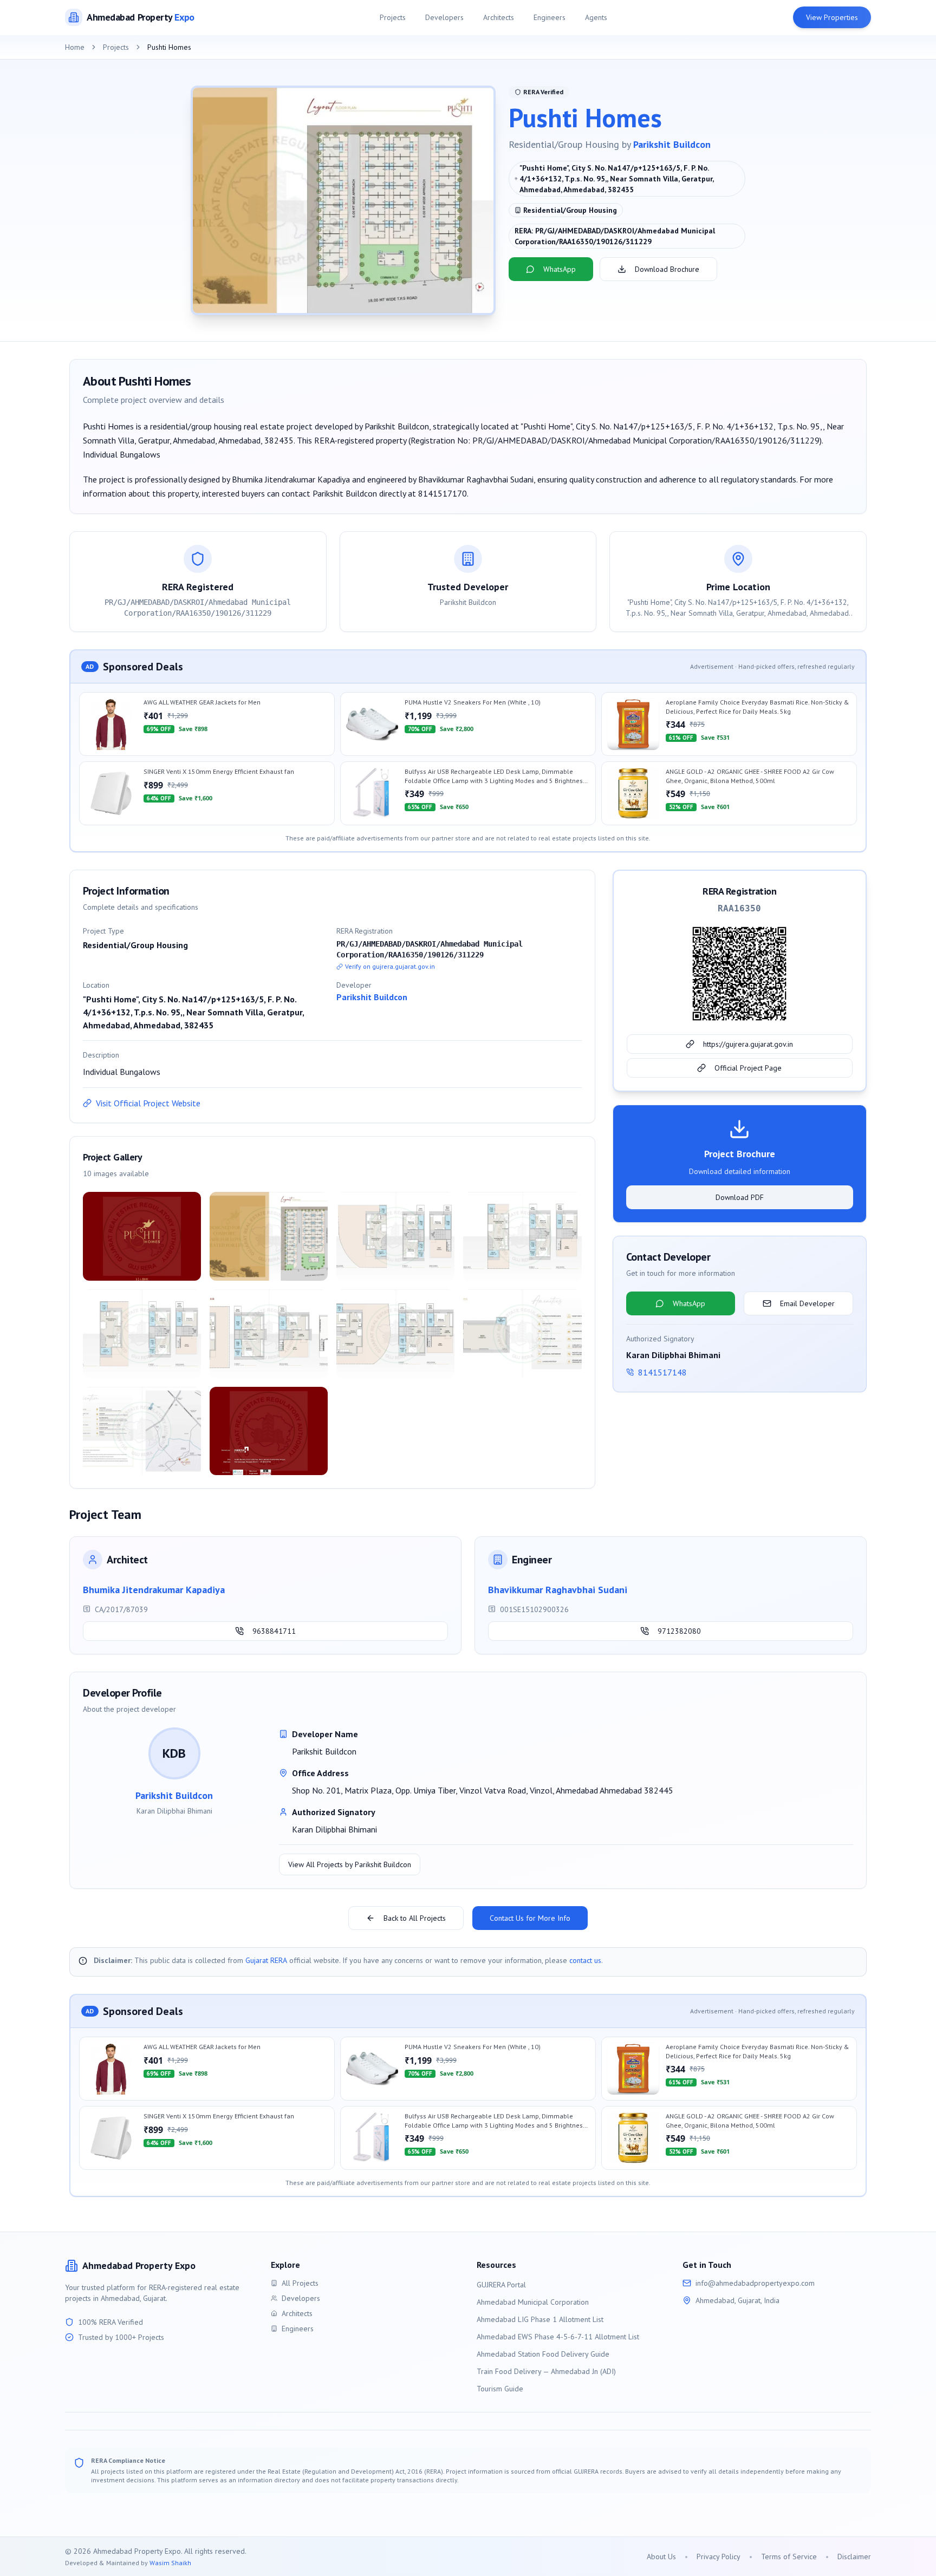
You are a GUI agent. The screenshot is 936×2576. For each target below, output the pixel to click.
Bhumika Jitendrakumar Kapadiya (154, 1590)
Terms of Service (789, 2557)
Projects (393, 17)
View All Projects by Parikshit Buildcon (350, 1864)
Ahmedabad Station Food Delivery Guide (543, 2354)
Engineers (550, 17)
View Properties (832, 17)
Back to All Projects (415, 1918)
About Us (661, 2557)
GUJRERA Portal (501, 2285)
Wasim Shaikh (170, 2563)
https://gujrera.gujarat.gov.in (748, 1044)
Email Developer (807, 1303)
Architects (499, 17)
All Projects (300, 2283)
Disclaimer (854, 2557)
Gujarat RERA (266, 1960)
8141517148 (662, 1372)
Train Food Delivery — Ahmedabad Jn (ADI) (546, 2371)
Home (75, 47)
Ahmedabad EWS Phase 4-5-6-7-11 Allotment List (558, 2337)
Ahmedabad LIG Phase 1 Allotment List (540, 2319)
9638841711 (274, 1631)
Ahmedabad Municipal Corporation (533, 2302)
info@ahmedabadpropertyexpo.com (755, 2283)
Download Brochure (667, 269)
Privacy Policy (719, 2557)
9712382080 (679, 1631)
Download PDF (740, 1197)
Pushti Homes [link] (169, 47)
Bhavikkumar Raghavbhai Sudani (558, 1590)
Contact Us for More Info (530, 1918)
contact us (585, 1960)
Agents (596, 17)
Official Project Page (748, 1068)
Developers (444, 17)
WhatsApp (560, 269)
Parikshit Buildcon (672, 144)
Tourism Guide (500, 2389)
